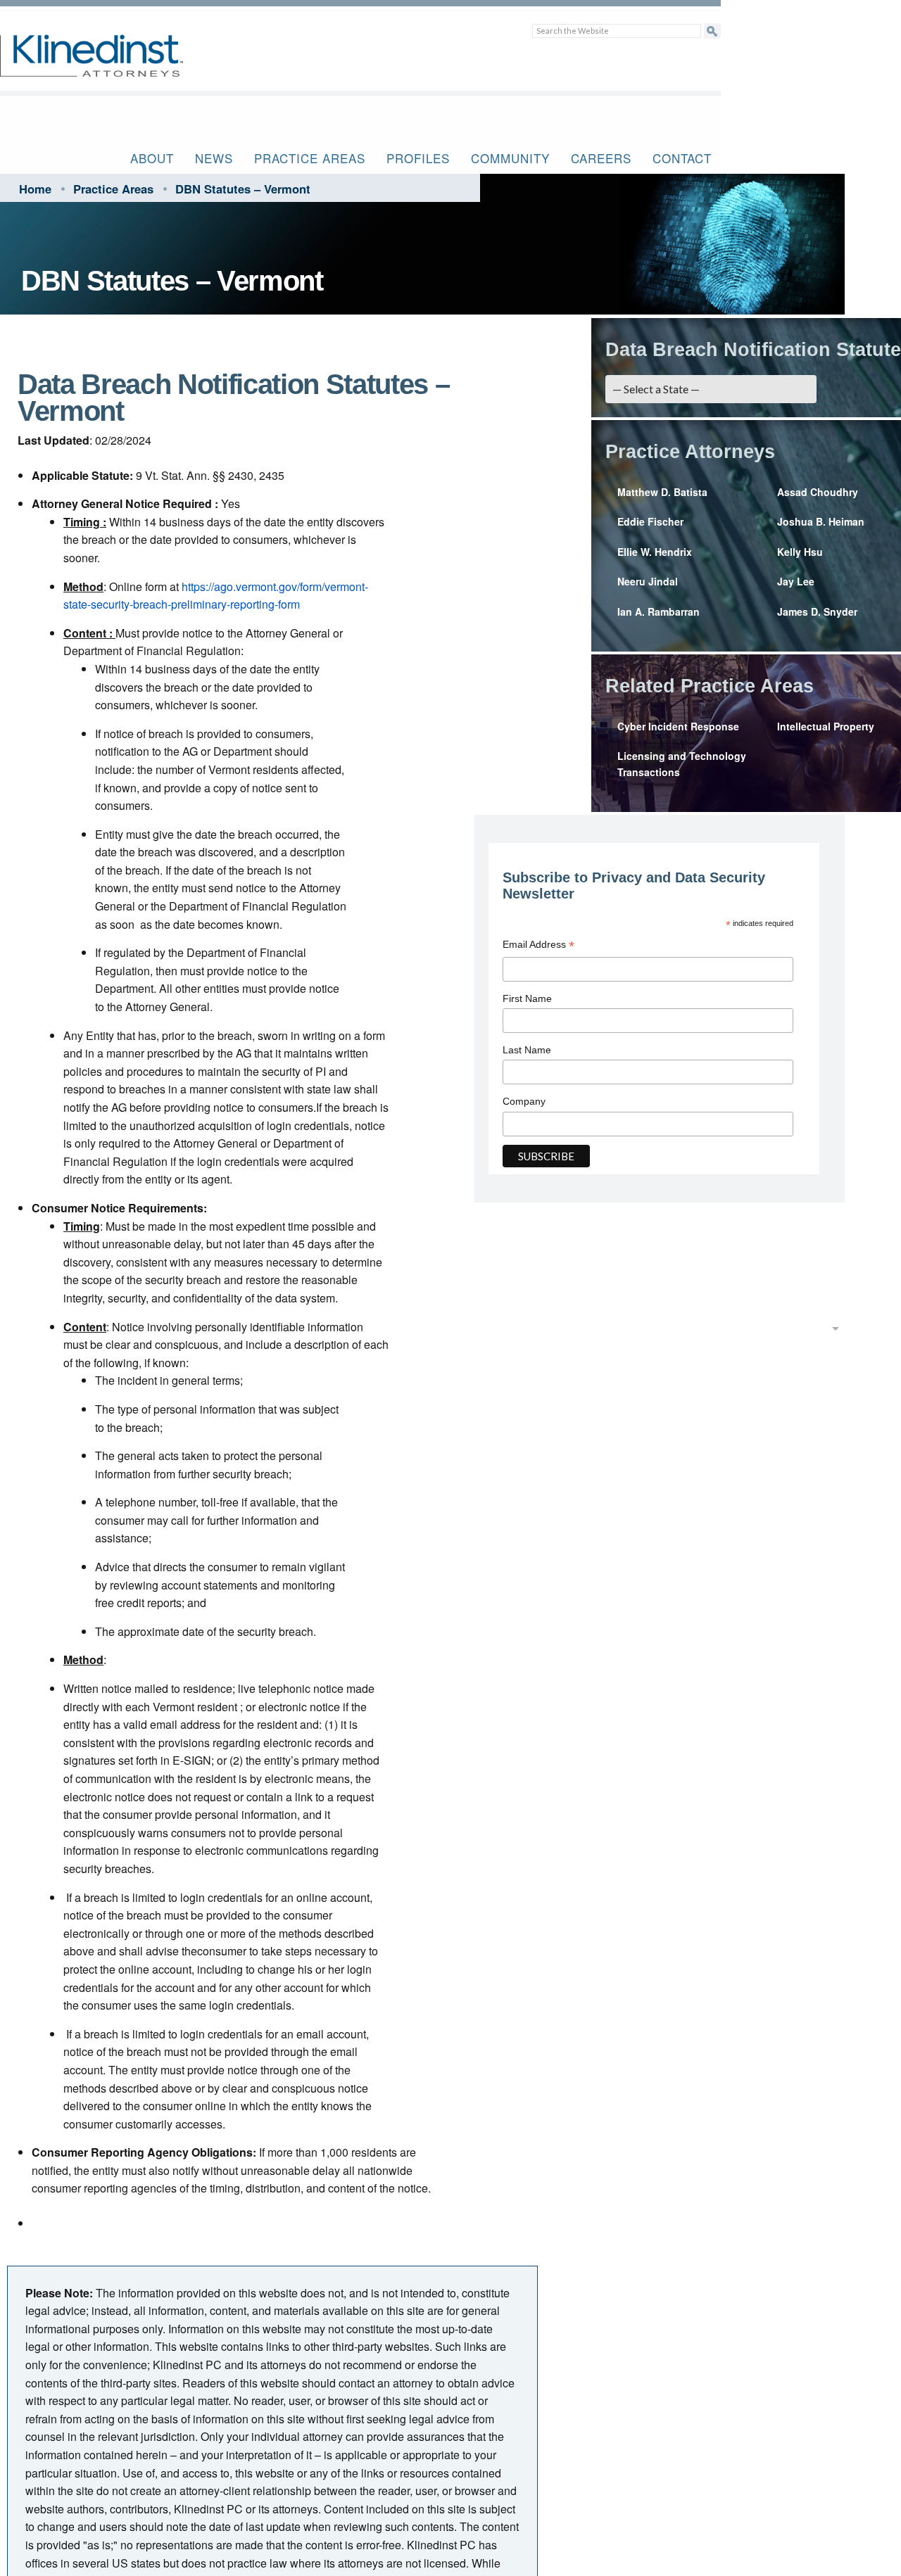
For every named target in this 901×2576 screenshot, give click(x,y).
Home (35, 189)
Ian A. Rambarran (659, 611)
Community (510, 158)
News (214, 158)
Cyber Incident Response (678, 726)
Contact (682, 158)
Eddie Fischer (650, 521)
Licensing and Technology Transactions (682, 763)
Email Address (538, 946)
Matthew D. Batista (662, 492)
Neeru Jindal (648, 581)
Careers (601, 158)
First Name (527, 998)
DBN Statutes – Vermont (243, 189)
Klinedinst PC (116, 64)
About (152, 158)
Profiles (418, 158)
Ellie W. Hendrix (655, 552)
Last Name (527, 1050)
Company (524, 1101)
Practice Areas (310, 158)
